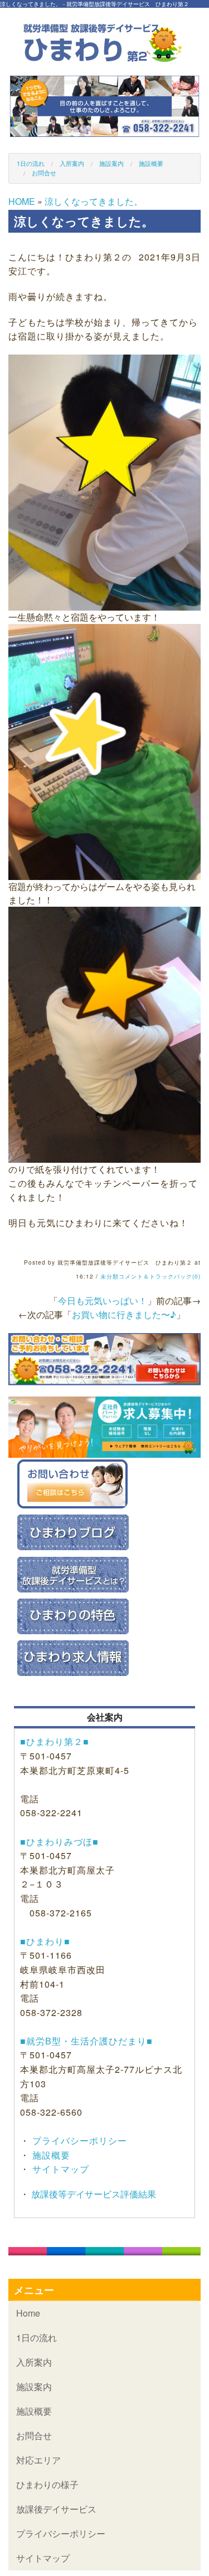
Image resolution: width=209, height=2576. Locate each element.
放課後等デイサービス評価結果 (93, 2194)
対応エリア (38, 2460)
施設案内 (111, 163)
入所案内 (72, 163)
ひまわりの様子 (47, 2484)
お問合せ (44, 173)
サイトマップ (59, 2169)
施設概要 (151, 163)
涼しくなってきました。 (94, 201)
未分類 (110, 1276)
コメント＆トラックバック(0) (160, 1276)
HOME (22, 201)
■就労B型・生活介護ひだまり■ (86, 2041)
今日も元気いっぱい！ (103, 1301)
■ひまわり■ (45, 1941)
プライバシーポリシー (78, 2140)
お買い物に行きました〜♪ (124, 1314)
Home (28, 2313)
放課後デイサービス (56, 2509)
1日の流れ (31, 163)
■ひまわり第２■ (55, 1741)
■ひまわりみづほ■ (59, 1842)
